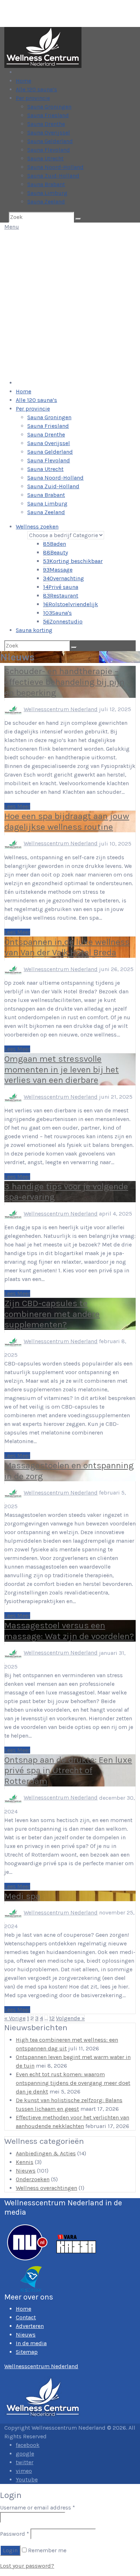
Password (15, 2534)
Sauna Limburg (47, 193)
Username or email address (38, 2508)
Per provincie (33, 98)
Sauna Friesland (48, 115)
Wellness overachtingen (46, 2188)
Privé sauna (61, 587)
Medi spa (22, 1896)
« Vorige (15, 2018)
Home (24, 81)
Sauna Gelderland (50, 141)
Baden (55, 544)
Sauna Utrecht (45, 158)
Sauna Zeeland (46, 202)
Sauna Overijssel (49, 132)
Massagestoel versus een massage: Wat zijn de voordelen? (69, 1631)
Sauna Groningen (49, 107)
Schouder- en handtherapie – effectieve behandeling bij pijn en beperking (64, 682)
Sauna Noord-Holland (55, 167)
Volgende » (70, 2018)
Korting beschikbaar (73, 561)
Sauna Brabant (46, 184)
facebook (28, 2445)
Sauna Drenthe (46, 124)
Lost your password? (27, 2566)
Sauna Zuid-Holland (53, 176)
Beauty (55, 552)
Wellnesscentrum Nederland (61, 709)
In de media (31, 2343)
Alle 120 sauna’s (36, 89)
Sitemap (27, 2352)
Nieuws (26, 2171)
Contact (26, 2317)
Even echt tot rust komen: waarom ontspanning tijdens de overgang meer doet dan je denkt (73, 2083)
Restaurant (61, 596)
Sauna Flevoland (49, 150)
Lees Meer (17, 806)
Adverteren (30, 2326)
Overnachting (64, 578)
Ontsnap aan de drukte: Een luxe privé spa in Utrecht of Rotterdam (68, 1770)
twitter (25, 2462)
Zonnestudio (63, 621)
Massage (58, 570)
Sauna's (57, 613)
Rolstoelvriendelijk (71, 604)
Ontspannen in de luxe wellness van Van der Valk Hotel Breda (67, 947)
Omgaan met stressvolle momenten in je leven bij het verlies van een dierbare (62, 1069)
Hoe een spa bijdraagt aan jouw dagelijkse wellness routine (67, 821)
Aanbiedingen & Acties (46, 2153)
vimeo (24, 2471)
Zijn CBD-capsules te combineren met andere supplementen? (52, 1314)
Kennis (25, 2162)
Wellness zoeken (37, 527)
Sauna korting (34, 630)
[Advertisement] (70, 305)
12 (52, 2018)
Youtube (27, 2479)
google (25, 2454)
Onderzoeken (33, 2179)
